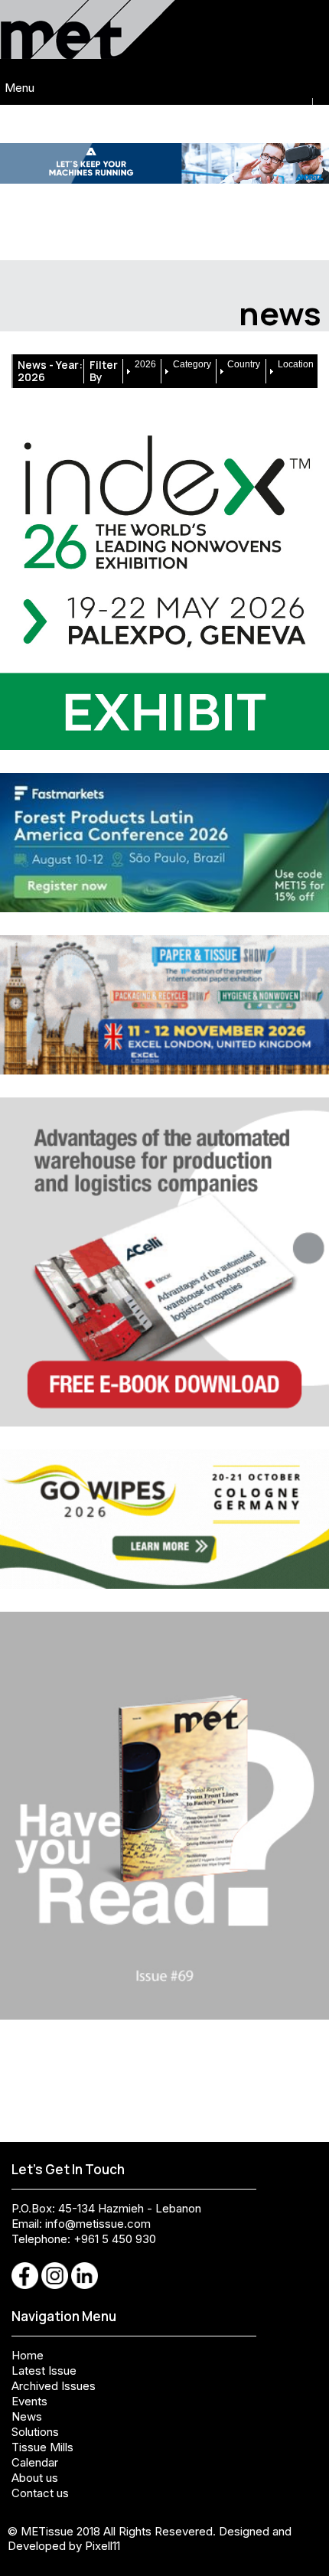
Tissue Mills (42, 2447)
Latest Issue (44, 2371)
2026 (145, 364)
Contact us (40, 2493)
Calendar (35, 2462)
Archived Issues (54, 2386)
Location (296, 364)
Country (244, 364)
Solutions (35, 2432)
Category (192, 364)
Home (28, 2355)
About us (35, 2478)
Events (29, 2401)
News (27, 2416)
